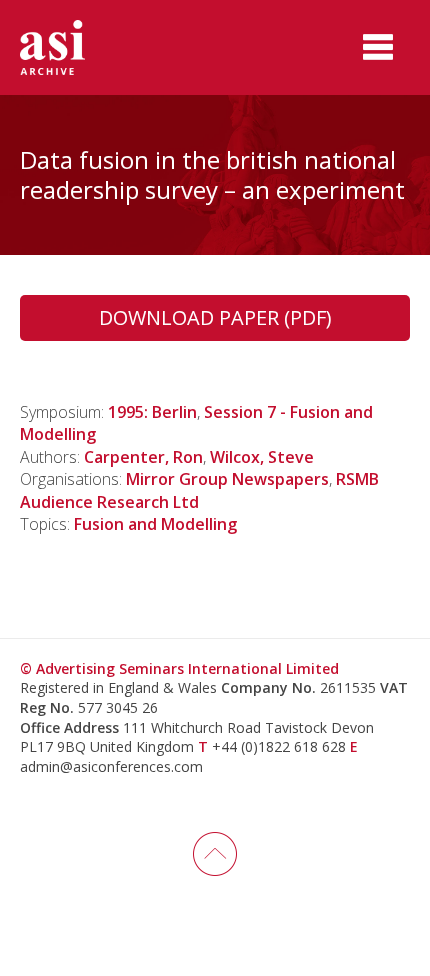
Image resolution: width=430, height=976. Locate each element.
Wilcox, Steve (262, 457)
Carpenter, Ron (143, 457)
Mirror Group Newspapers (227, 479)
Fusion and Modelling (155, 524)
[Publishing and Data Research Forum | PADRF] (70, 47)
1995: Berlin (152, 412)
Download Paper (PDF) (215, 317)
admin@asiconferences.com (111, 766)
